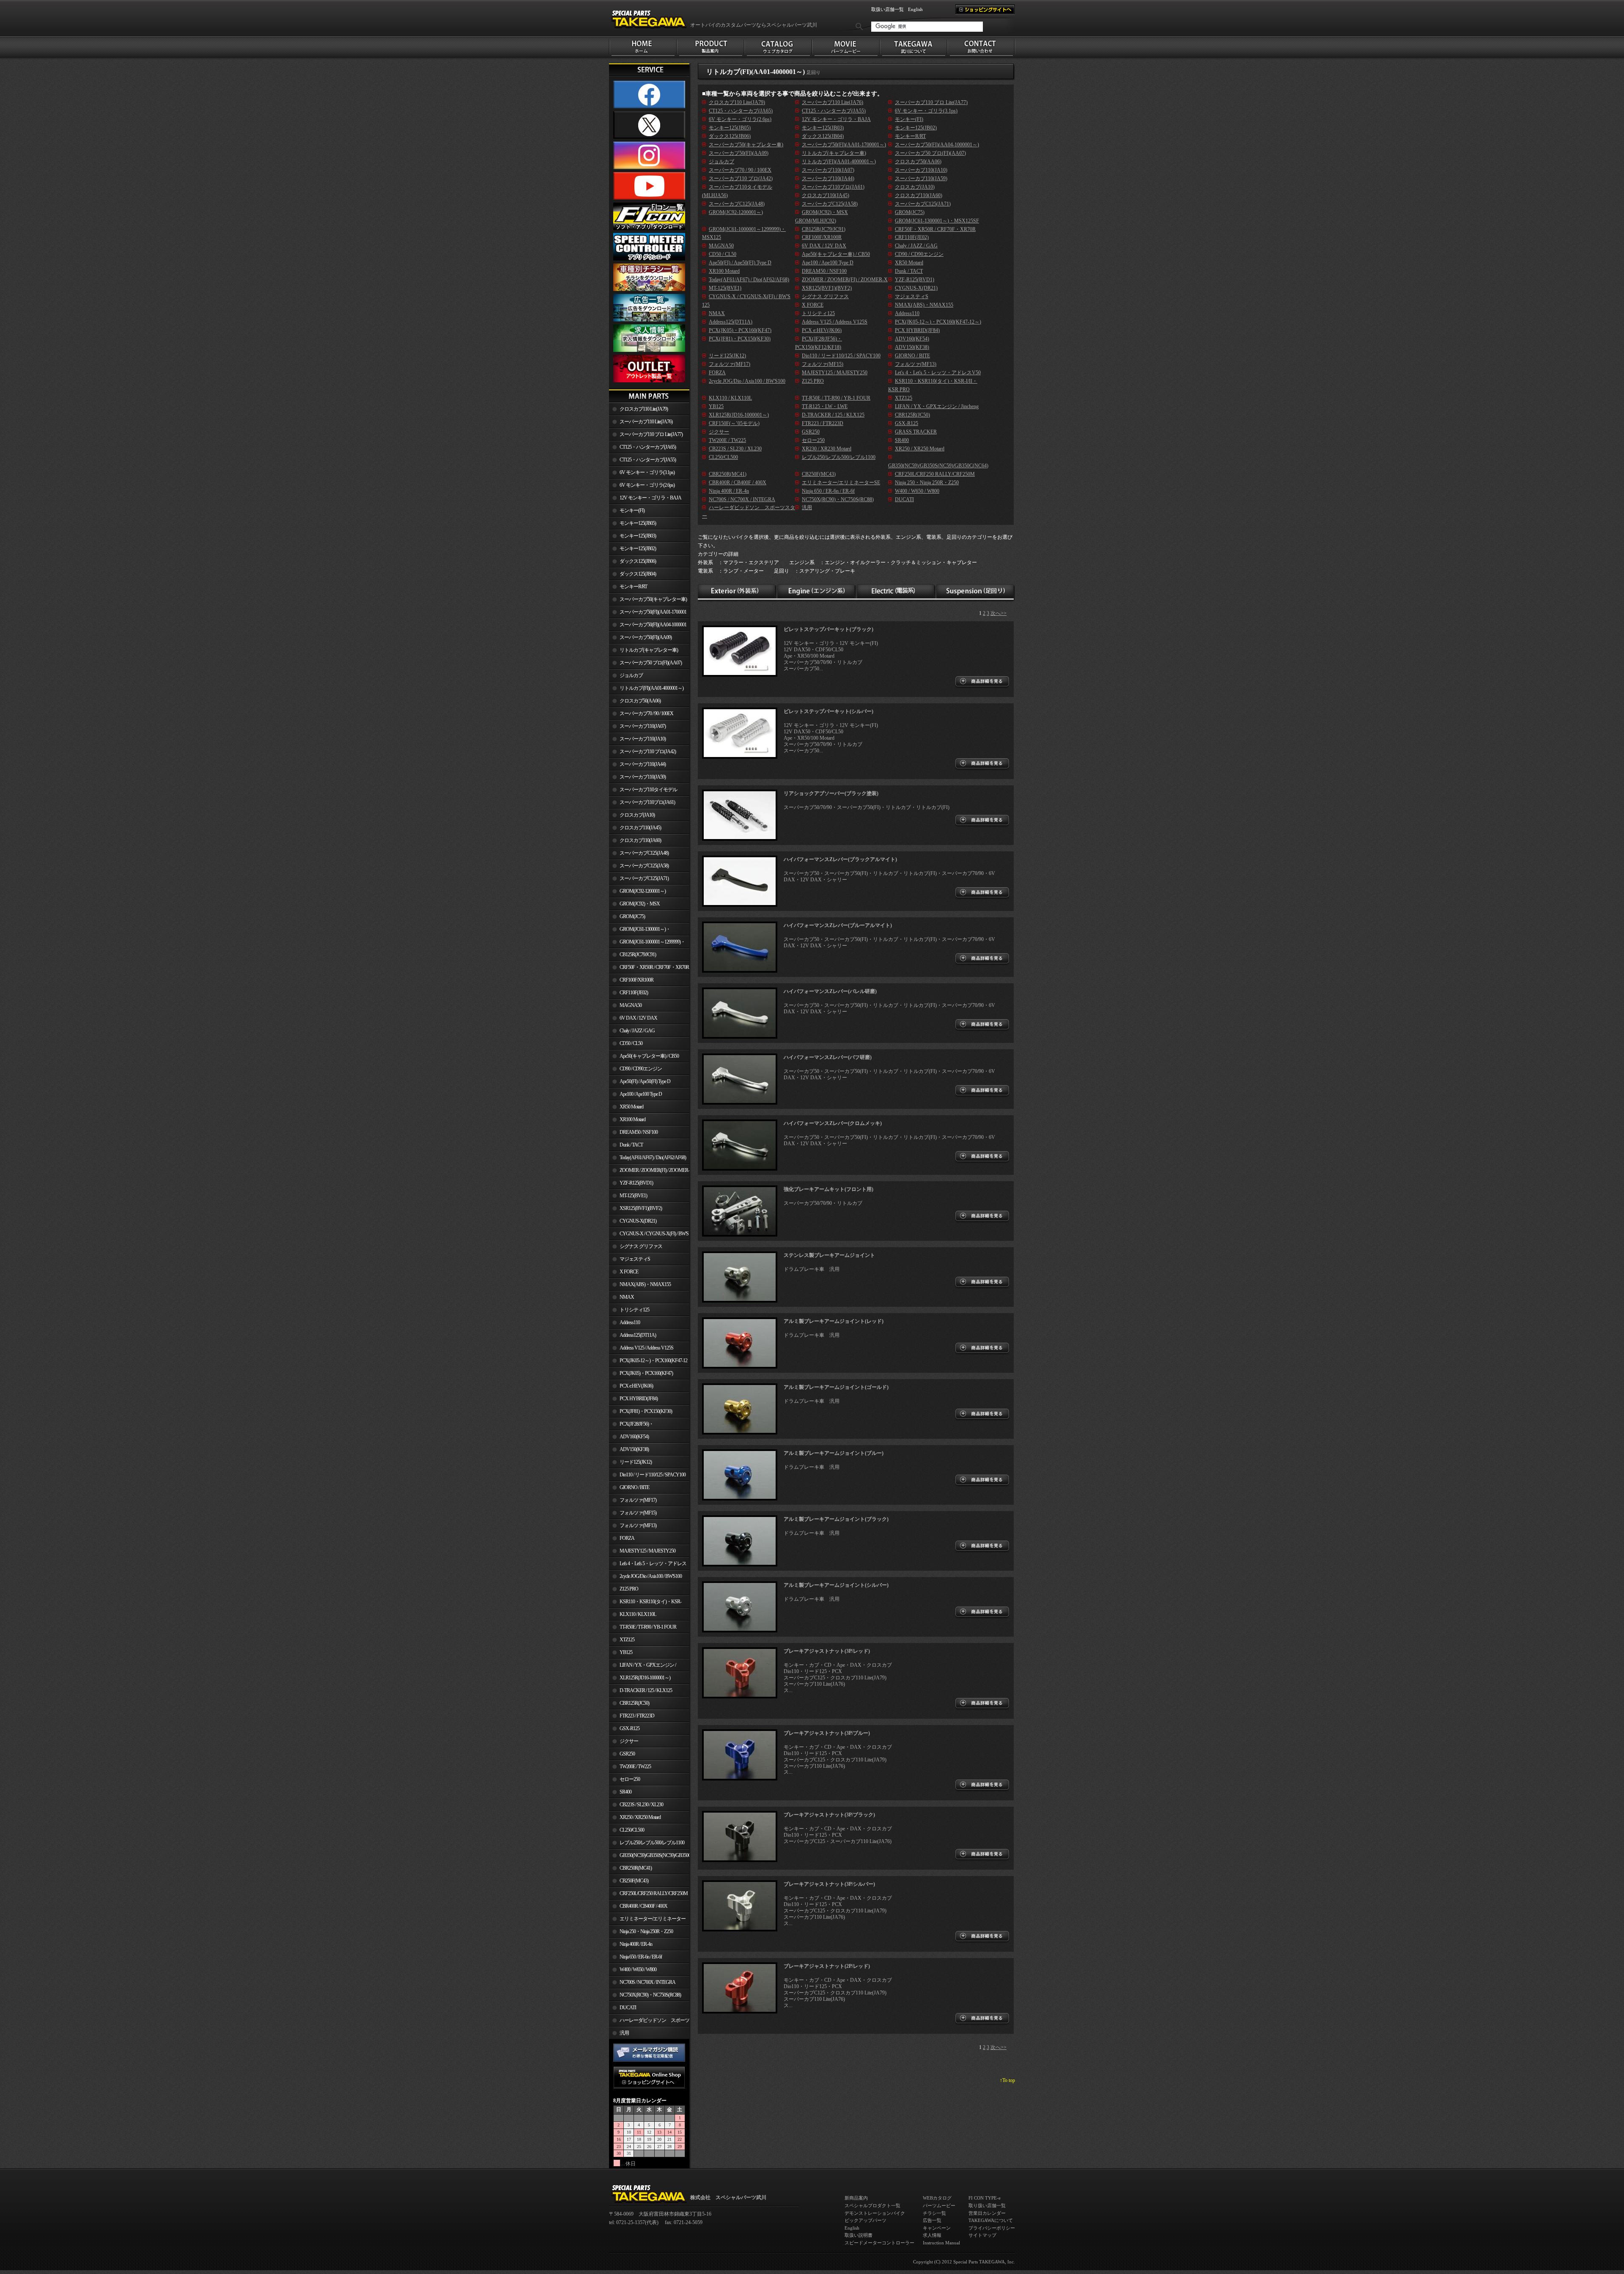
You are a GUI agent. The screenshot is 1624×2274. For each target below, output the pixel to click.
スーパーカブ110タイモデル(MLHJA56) (643, 791)
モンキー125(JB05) (638, 523)
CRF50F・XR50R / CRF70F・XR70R (654, 967)
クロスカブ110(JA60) (640, 840)
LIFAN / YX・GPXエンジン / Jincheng (642, 1667)
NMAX (627, 1297)
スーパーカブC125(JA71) (644, 878)
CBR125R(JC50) (634, 1703)
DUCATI (628, 2008)
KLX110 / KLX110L (638, 1614)
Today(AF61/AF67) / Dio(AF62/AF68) (653, 1158)
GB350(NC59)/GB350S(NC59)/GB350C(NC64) (654, 1855)
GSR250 (627, 1754)
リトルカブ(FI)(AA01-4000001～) (652, 688)
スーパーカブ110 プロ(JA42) (648, 752)
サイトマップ (982, 2235)
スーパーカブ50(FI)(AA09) (646, 637)
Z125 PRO (629, 1589)
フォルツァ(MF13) (638, 1525)
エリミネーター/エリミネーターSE (647, 1920)
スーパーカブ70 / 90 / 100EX (646, 713)
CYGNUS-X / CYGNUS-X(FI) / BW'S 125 (649, 1235)
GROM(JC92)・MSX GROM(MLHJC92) (634, 905)
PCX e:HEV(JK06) (636, 1386)
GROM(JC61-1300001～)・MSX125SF (640, 931)
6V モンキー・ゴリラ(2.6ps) (647, 485)
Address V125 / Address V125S (646, 1348)
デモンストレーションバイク (875, 2213)
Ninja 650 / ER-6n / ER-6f (641, 1957)
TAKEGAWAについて (991, 2220)
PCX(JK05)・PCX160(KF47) (646, 1373)
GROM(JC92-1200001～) (643, 891)
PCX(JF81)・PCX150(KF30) (646, 1411)
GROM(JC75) (632, 916)
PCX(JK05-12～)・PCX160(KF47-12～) (648, 1362)
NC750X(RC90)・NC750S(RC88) (650, 1995)
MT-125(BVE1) (633, 1196)
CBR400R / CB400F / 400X (643, 1906)
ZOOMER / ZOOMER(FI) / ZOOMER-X (649, 1172)
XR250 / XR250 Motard (640, 1817)
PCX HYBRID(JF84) (639, 1399)
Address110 (630, 1322)
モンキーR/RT (633, 587)
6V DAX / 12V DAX (638, 1018)
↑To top (1007, 2080)
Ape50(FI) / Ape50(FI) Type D (645, 1081)
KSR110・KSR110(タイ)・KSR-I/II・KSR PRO (645, 1603)
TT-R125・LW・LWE (825, 406)
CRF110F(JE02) (634, 993)
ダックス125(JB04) (638, 574)
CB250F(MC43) (634, 1881)
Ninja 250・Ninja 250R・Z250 (646, 1931)
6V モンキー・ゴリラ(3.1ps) (647, 472)
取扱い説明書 (859, 2235)
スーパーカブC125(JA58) (644, 866)
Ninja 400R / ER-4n (636, 1944)
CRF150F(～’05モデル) (734, 423)
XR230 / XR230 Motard (827, 449)
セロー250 (630, 1779)
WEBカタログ (937, 2198)
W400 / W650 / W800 (638, 1970)
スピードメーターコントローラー (879, 2243)
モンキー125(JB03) (638, 536)
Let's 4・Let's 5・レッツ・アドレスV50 (648, 1565)
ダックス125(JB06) (638, 561)
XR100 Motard (632, 1119)
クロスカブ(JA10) (637, 815)
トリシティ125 (634, 1310)
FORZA (627, 1538)
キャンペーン (937, 2228)
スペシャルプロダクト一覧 (872, 2205)
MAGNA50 (631, 1005)
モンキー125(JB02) (638, 549)
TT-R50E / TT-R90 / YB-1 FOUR (648, 1627)
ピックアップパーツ (865, 2220)
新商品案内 (856, 2198)
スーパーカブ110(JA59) (643, 777)
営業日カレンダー (987, 2213)
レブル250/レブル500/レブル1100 (652, 1843)
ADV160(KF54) (634, 1437)
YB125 (626, 1652)
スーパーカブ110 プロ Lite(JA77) (651, 434)
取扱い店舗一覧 (887, 9)
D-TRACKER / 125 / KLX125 (646, 1690)
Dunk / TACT (631, 1145)
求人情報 (932, 2235)
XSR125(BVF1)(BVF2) (641, 1208)
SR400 (625, 1792)
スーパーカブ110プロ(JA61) (647, 802)
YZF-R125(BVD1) (636, 1183)
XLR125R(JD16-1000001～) (645, 1678)
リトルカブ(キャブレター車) (649, 650)
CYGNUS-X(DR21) (638, 1221)
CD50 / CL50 (631, 1043)
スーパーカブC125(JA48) (644, 853)
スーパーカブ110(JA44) (643, 764)
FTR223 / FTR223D (637, 1716)
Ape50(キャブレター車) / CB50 (649, 1056)
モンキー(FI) (632, 510)
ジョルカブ (631, 675)
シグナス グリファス (641, 1246)
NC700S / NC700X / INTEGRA (647, 1982)
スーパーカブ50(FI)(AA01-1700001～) (648, 614)
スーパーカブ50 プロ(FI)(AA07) (651, 663)
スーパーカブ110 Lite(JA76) (646, 422)
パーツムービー (939, 2205)
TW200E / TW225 (635, 1767)
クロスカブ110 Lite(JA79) (644, 409)
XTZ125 (627, 1640)
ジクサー (629, 1741)
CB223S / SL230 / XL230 (641, 1805)
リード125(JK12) (636, 1462)
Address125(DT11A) (638, 1335)
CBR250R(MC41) (636, 1868)
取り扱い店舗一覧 (987, 2205)
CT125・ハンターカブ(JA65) (648, 447)
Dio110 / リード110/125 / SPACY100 (653, 1475)
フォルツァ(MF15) (638, 1513)
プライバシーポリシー (992, 2228)
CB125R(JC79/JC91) (638, 955)
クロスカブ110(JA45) (640, 828)
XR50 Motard (631, 1107)
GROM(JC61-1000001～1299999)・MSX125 (647, 944)
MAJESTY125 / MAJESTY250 (647, 1551)
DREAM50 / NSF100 (639, 1132)
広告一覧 (932, 2220)
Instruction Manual (941, 2243)
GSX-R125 (630, 1728)
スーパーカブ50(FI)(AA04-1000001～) (648, 626)
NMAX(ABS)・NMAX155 (645, 1284)
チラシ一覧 (934, 2213)
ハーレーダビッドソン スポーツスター (649, 2022)
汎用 (624, 2033)
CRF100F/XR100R (636, 980)
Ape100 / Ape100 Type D (641, 1094)
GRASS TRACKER (916, 432)
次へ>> (999, 613)
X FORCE (629, 1272)
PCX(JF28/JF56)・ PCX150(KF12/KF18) (631, 1426)
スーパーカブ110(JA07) (643, 726)
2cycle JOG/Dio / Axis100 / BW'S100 (651, 1576)
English (915, 9)
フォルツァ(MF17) (638, 1500)
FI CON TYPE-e (985, 2198)
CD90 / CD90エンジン (641, 1069)
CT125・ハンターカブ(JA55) (648, 460)
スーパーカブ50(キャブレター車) (653, 599)
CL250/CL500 (632, 1830)
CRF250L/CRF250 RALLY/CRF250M (654, 1893)
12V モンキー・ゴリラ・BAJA (650, 498)
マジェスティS (635, 1259)
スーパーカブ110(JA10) (643, 739)
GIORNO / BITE (634, 1487)
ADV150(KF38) (634, 1449)
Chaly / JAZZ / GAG (637, 1031)
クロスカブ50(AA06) (640, 701)
